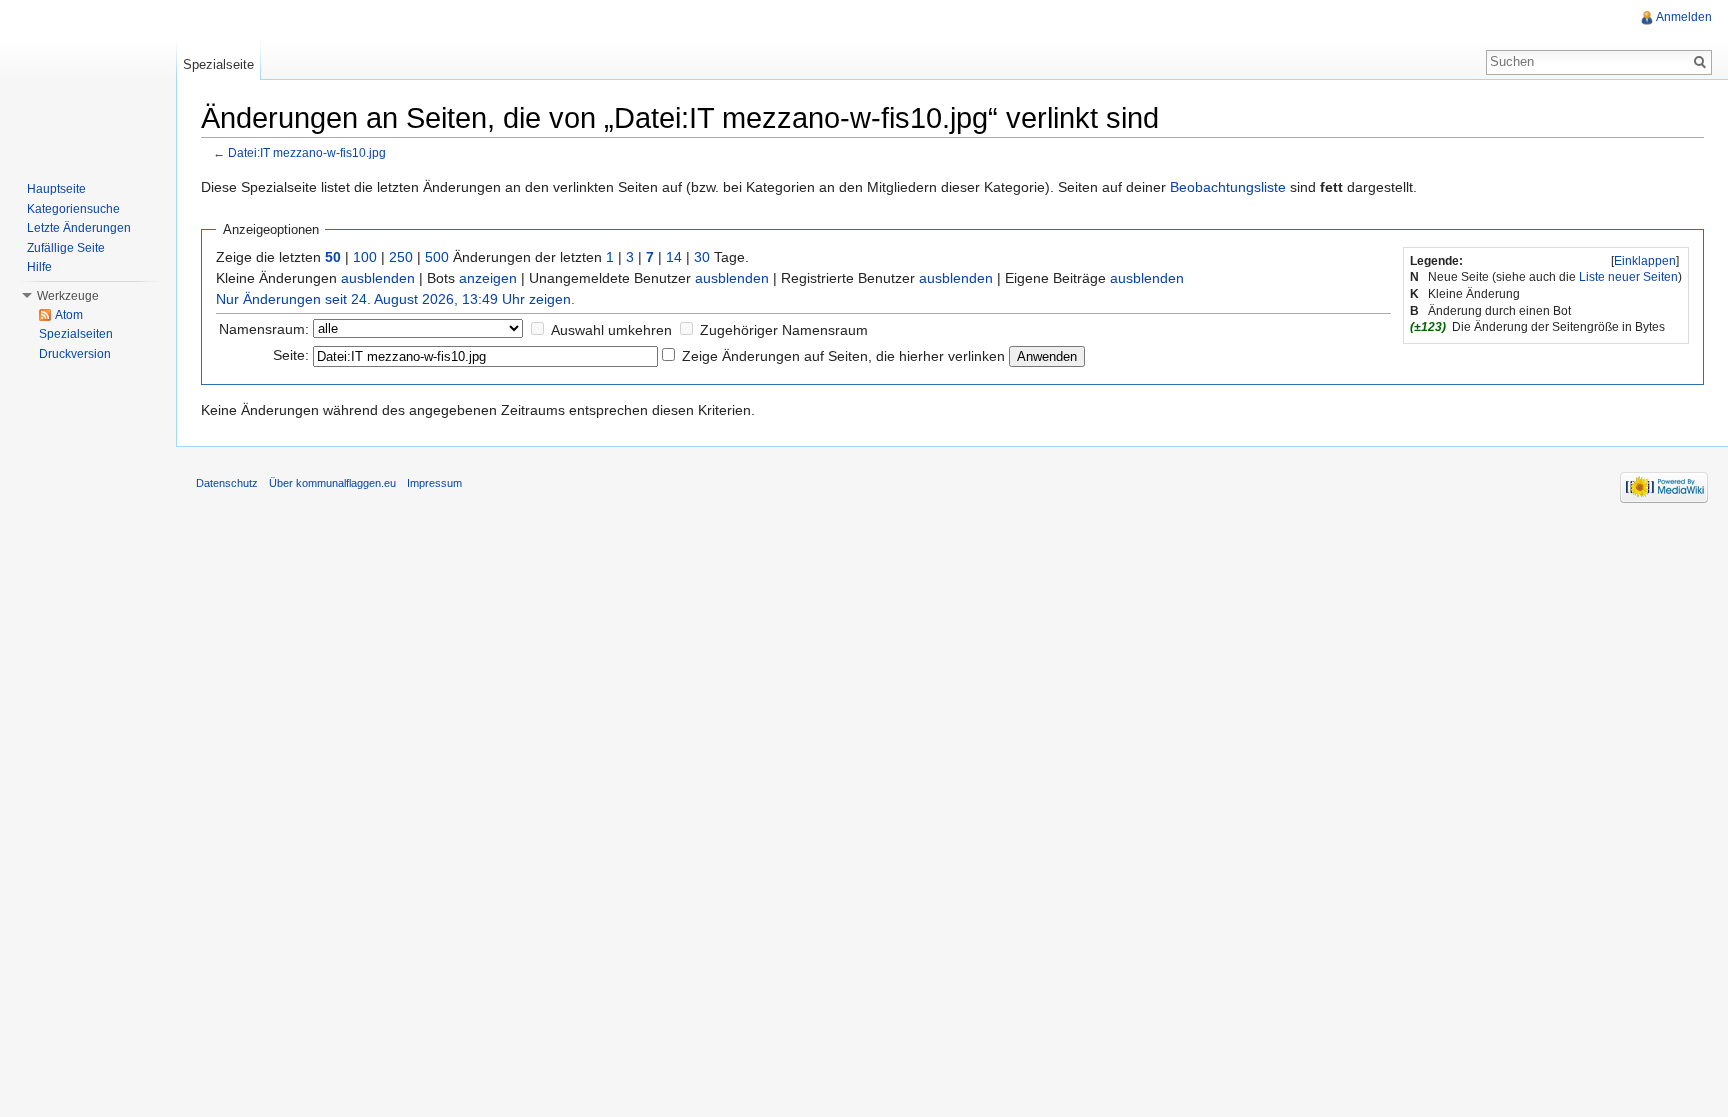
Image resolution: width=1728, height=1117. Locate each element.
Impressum (434, 483)
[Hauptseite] (88, 80)
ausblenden (378, 278)
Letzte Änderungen (79, 228)
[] (1645, 261)
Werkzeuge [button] (68, 296)
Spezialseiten (76, 334)
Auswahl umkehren (611, 330)
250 (401, 257)
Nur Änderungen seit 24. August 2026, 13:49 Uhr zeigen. (395, 299)
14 (674, 257)
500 (437, 257)
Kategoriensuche (73, 209)
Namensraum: (264, 329)
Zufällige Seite (66, 248)
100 (365, 257)
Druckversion (75, 354)
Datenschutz (227, 483)
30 (702, 257)
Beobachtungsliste (1228, 187)
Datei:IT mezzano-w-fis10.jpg (307, 152)
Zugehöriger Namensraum (784, 330)
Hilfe (39, 267)
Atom (69, 315)
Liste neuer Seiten (1628, 277)
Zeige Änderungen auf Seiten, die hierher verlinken (843, 356)
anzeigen (488, 278)
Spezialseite (218, 64)
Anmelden (1684, 17)
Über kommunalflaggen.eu (332, 483)
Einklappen (1645, 261)
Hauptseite (56, 189)
